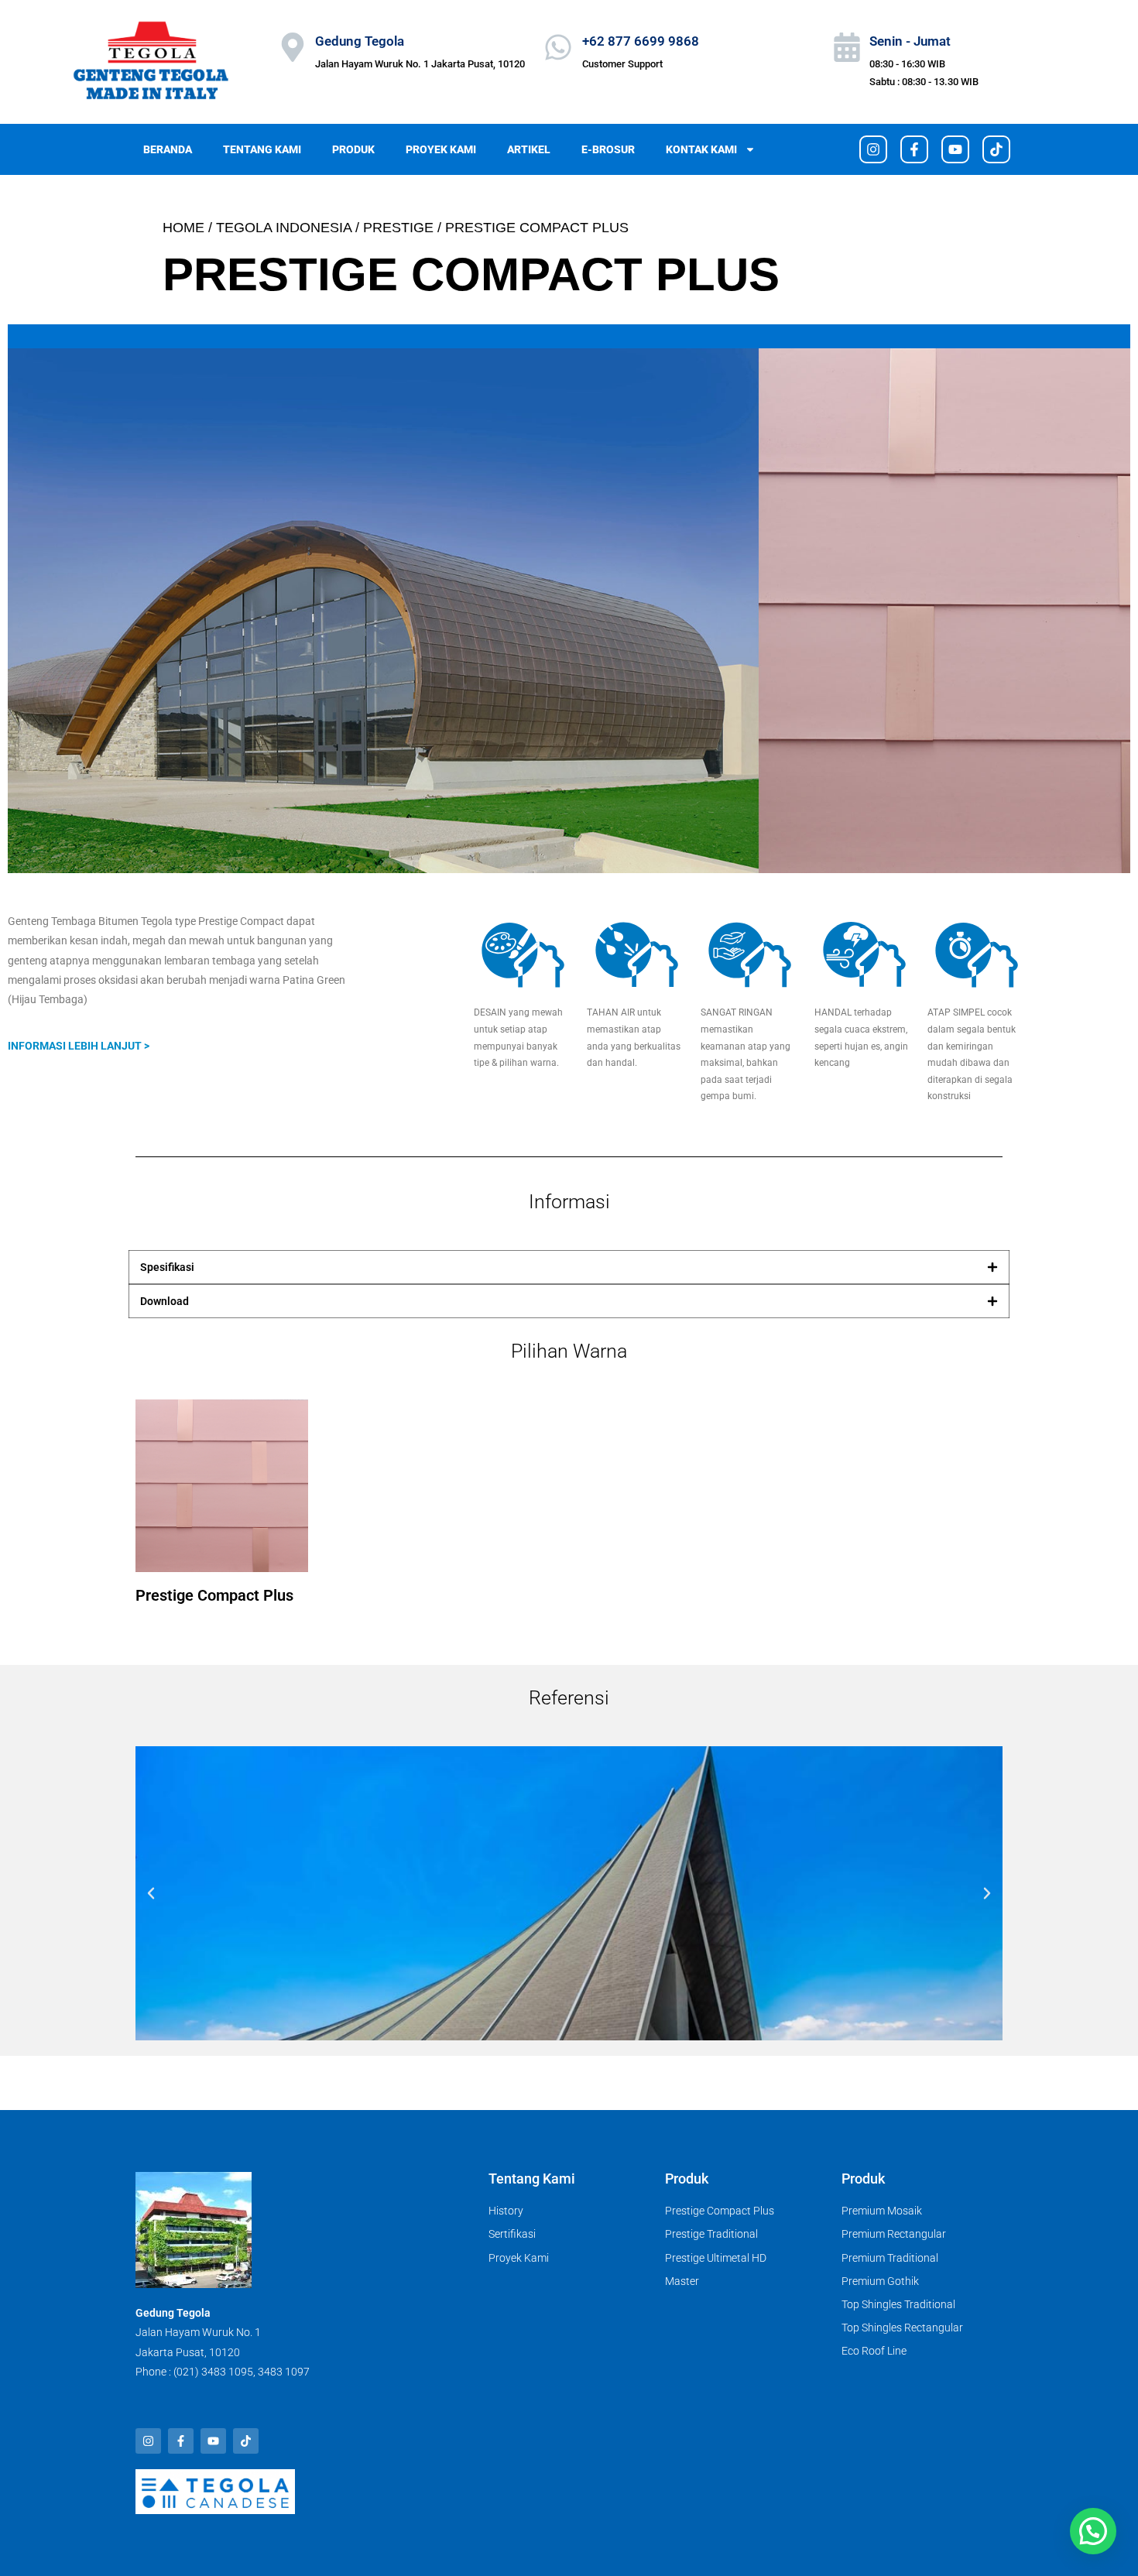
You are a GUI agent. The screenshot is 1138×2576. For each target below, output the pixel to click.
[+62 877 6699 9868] (558, 47)
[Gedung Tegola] (293, 47)
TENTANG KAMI (262, 149)
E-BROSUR (608, 149)
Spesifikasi (167, 1267)
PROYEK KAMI (441, 149)
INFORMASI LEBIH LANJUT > (79, 1046)
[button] (569, 1267)
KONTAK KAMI (701, 149)
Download (165, 1301)
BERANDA (168, 149)
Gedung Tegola (360, 41)
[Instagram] (873, 149)
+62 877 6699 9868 (641, 41)
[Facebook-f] (914, 149)
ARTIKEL (529, 149)
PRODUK (353, 149)
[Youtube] (955, 149)
